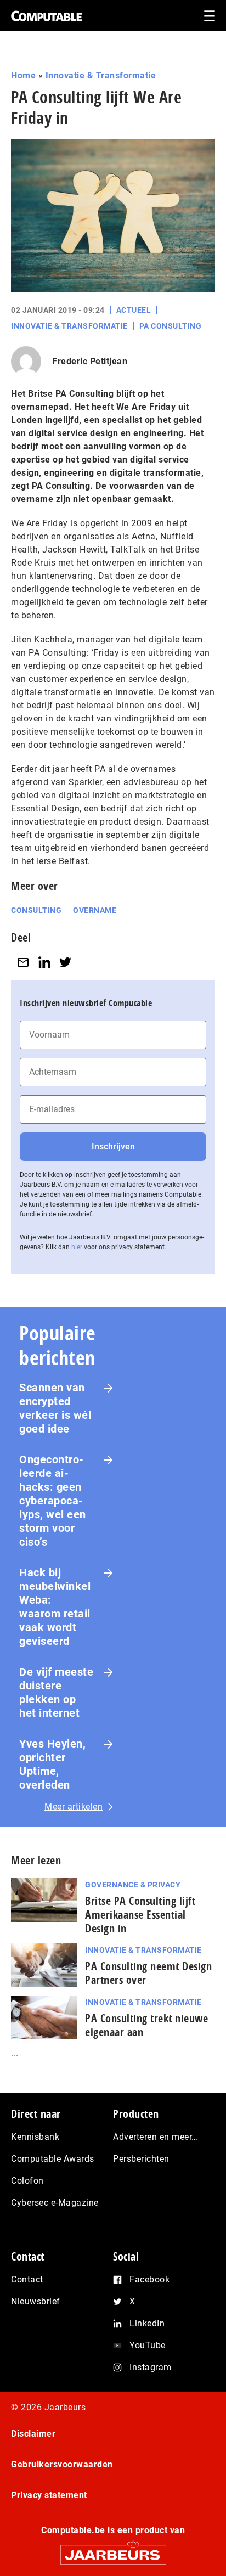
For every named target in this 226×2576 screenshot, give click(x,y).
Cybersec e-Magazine (55, 2203)
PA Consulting (171, 326)
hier (77, 1247)
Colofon (27, 2181)
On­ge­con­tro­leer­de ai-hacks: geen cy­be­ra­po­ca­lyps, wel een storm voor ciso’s (53, 1501)
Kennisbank (35, 2137)
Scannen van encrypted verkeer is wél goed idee (55, 1408)
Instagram (151, 2367)
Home (23, 75)
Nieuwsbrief (36, 2301)
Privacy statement (49, 2495)
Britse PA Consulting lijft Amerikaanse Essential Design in (140, 1915)
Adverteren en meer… (156, 2137)
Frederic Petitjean (90, 361)
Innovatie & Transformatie (101, 75)
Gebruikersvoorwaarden (62, 2464)
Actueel (134, 310)
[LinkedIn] (44, 962)
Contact (27, 2279)
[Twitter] (65, 962)
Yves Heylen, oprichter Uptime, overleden (52, 1764)
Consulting (36, 910)
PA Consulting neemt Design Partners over (148, 1973)
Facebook (149, 2279)
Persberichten (141, 2159)
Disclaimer (33, 2434)
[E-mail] (23, 962)
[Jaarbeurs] (113, 2550)
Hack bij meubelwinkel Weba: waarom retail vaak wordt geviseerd (55, 1607)
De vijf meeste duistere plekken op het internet (56, 1692)
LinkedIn (147, 2323)
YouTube (148, 2345)
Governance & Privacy (133, 1885)
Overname (95, 910)
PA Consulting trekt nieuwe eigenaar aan (146, 2025)
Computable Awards (53, 2159)
